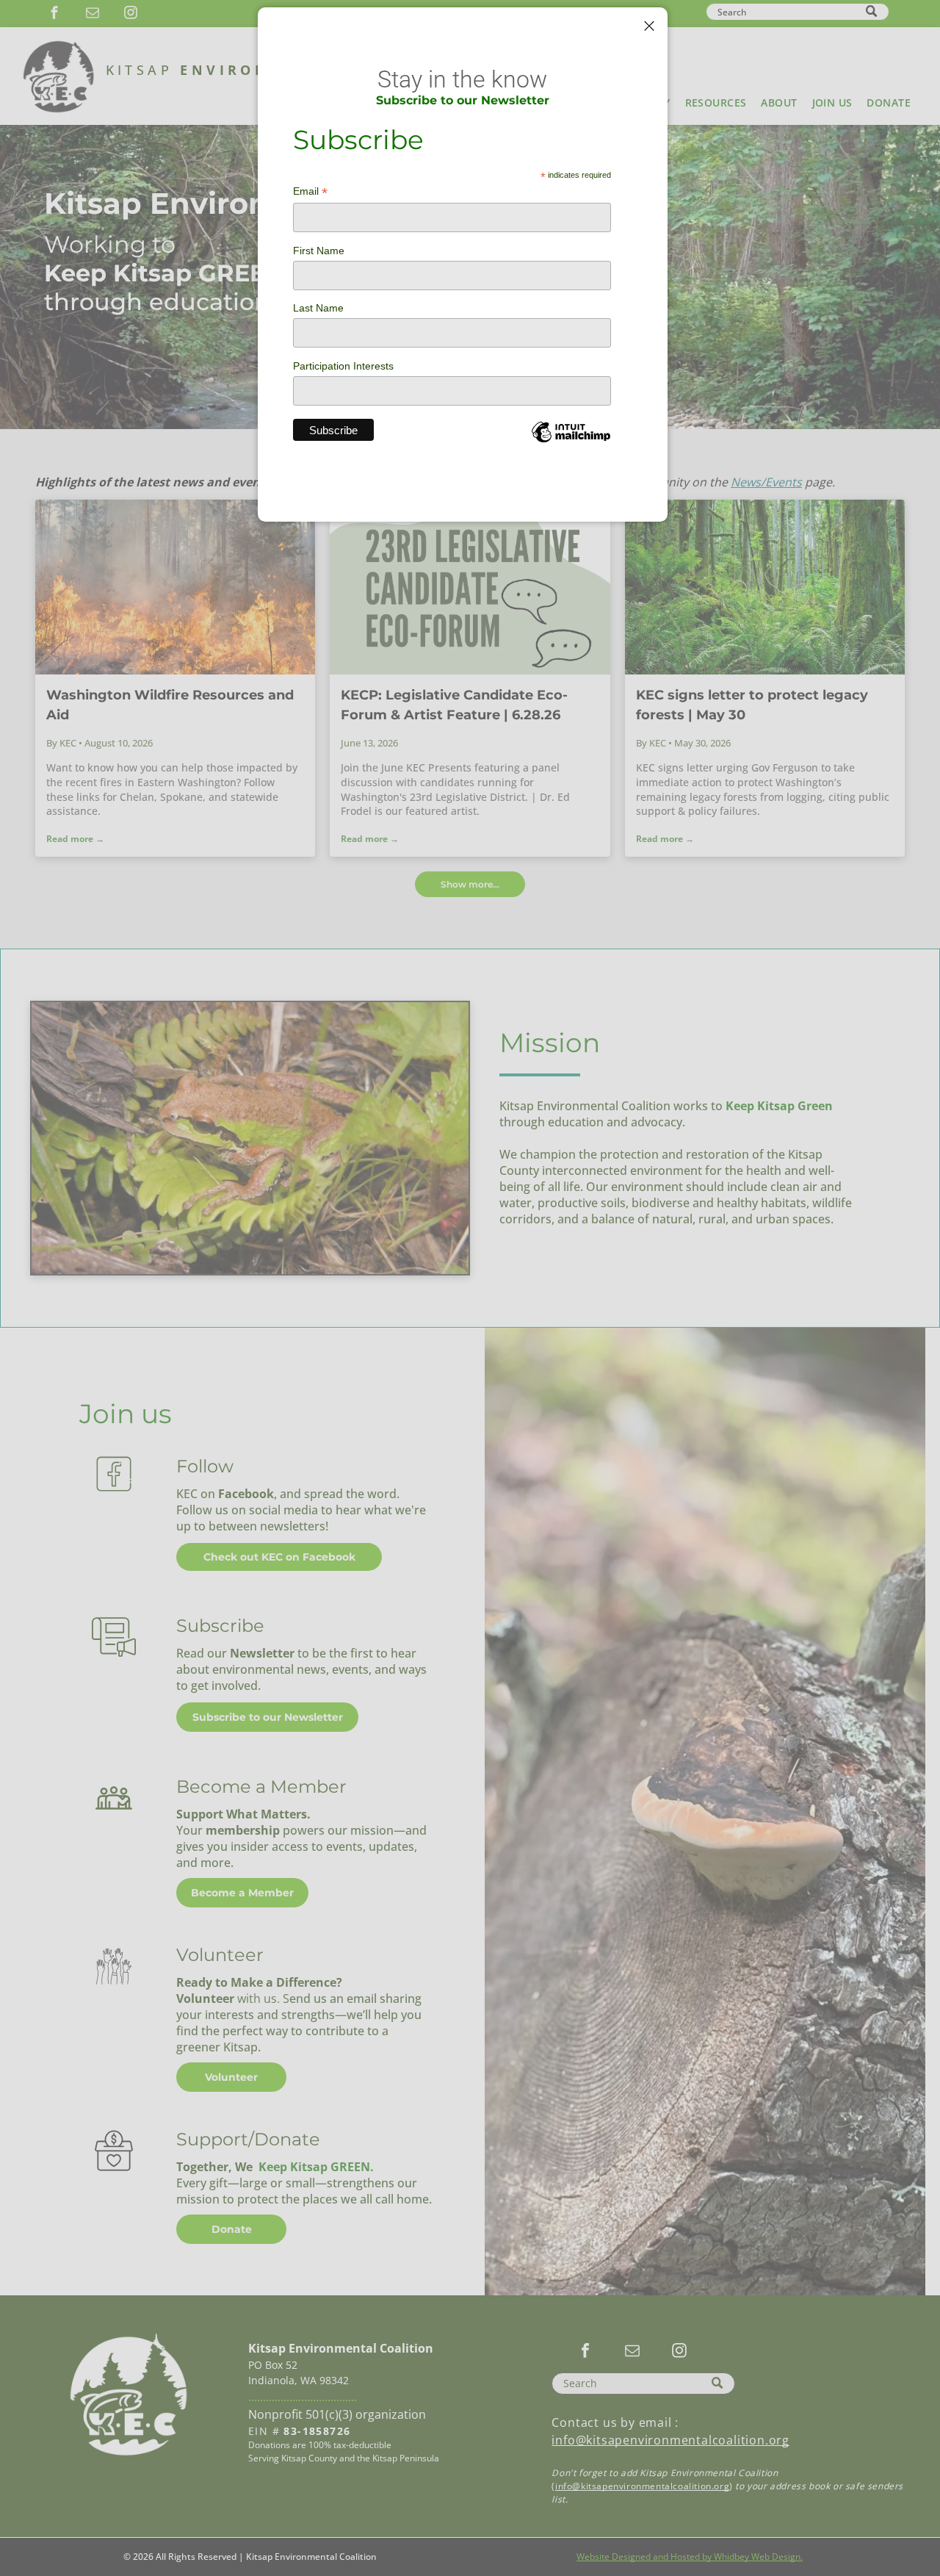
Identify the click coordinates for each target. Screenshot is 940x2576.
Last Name (318, 308)
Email (310, 191)
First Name (319, 251)
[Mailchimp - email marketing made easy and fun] (571, 443)
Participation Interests (343, 366)
